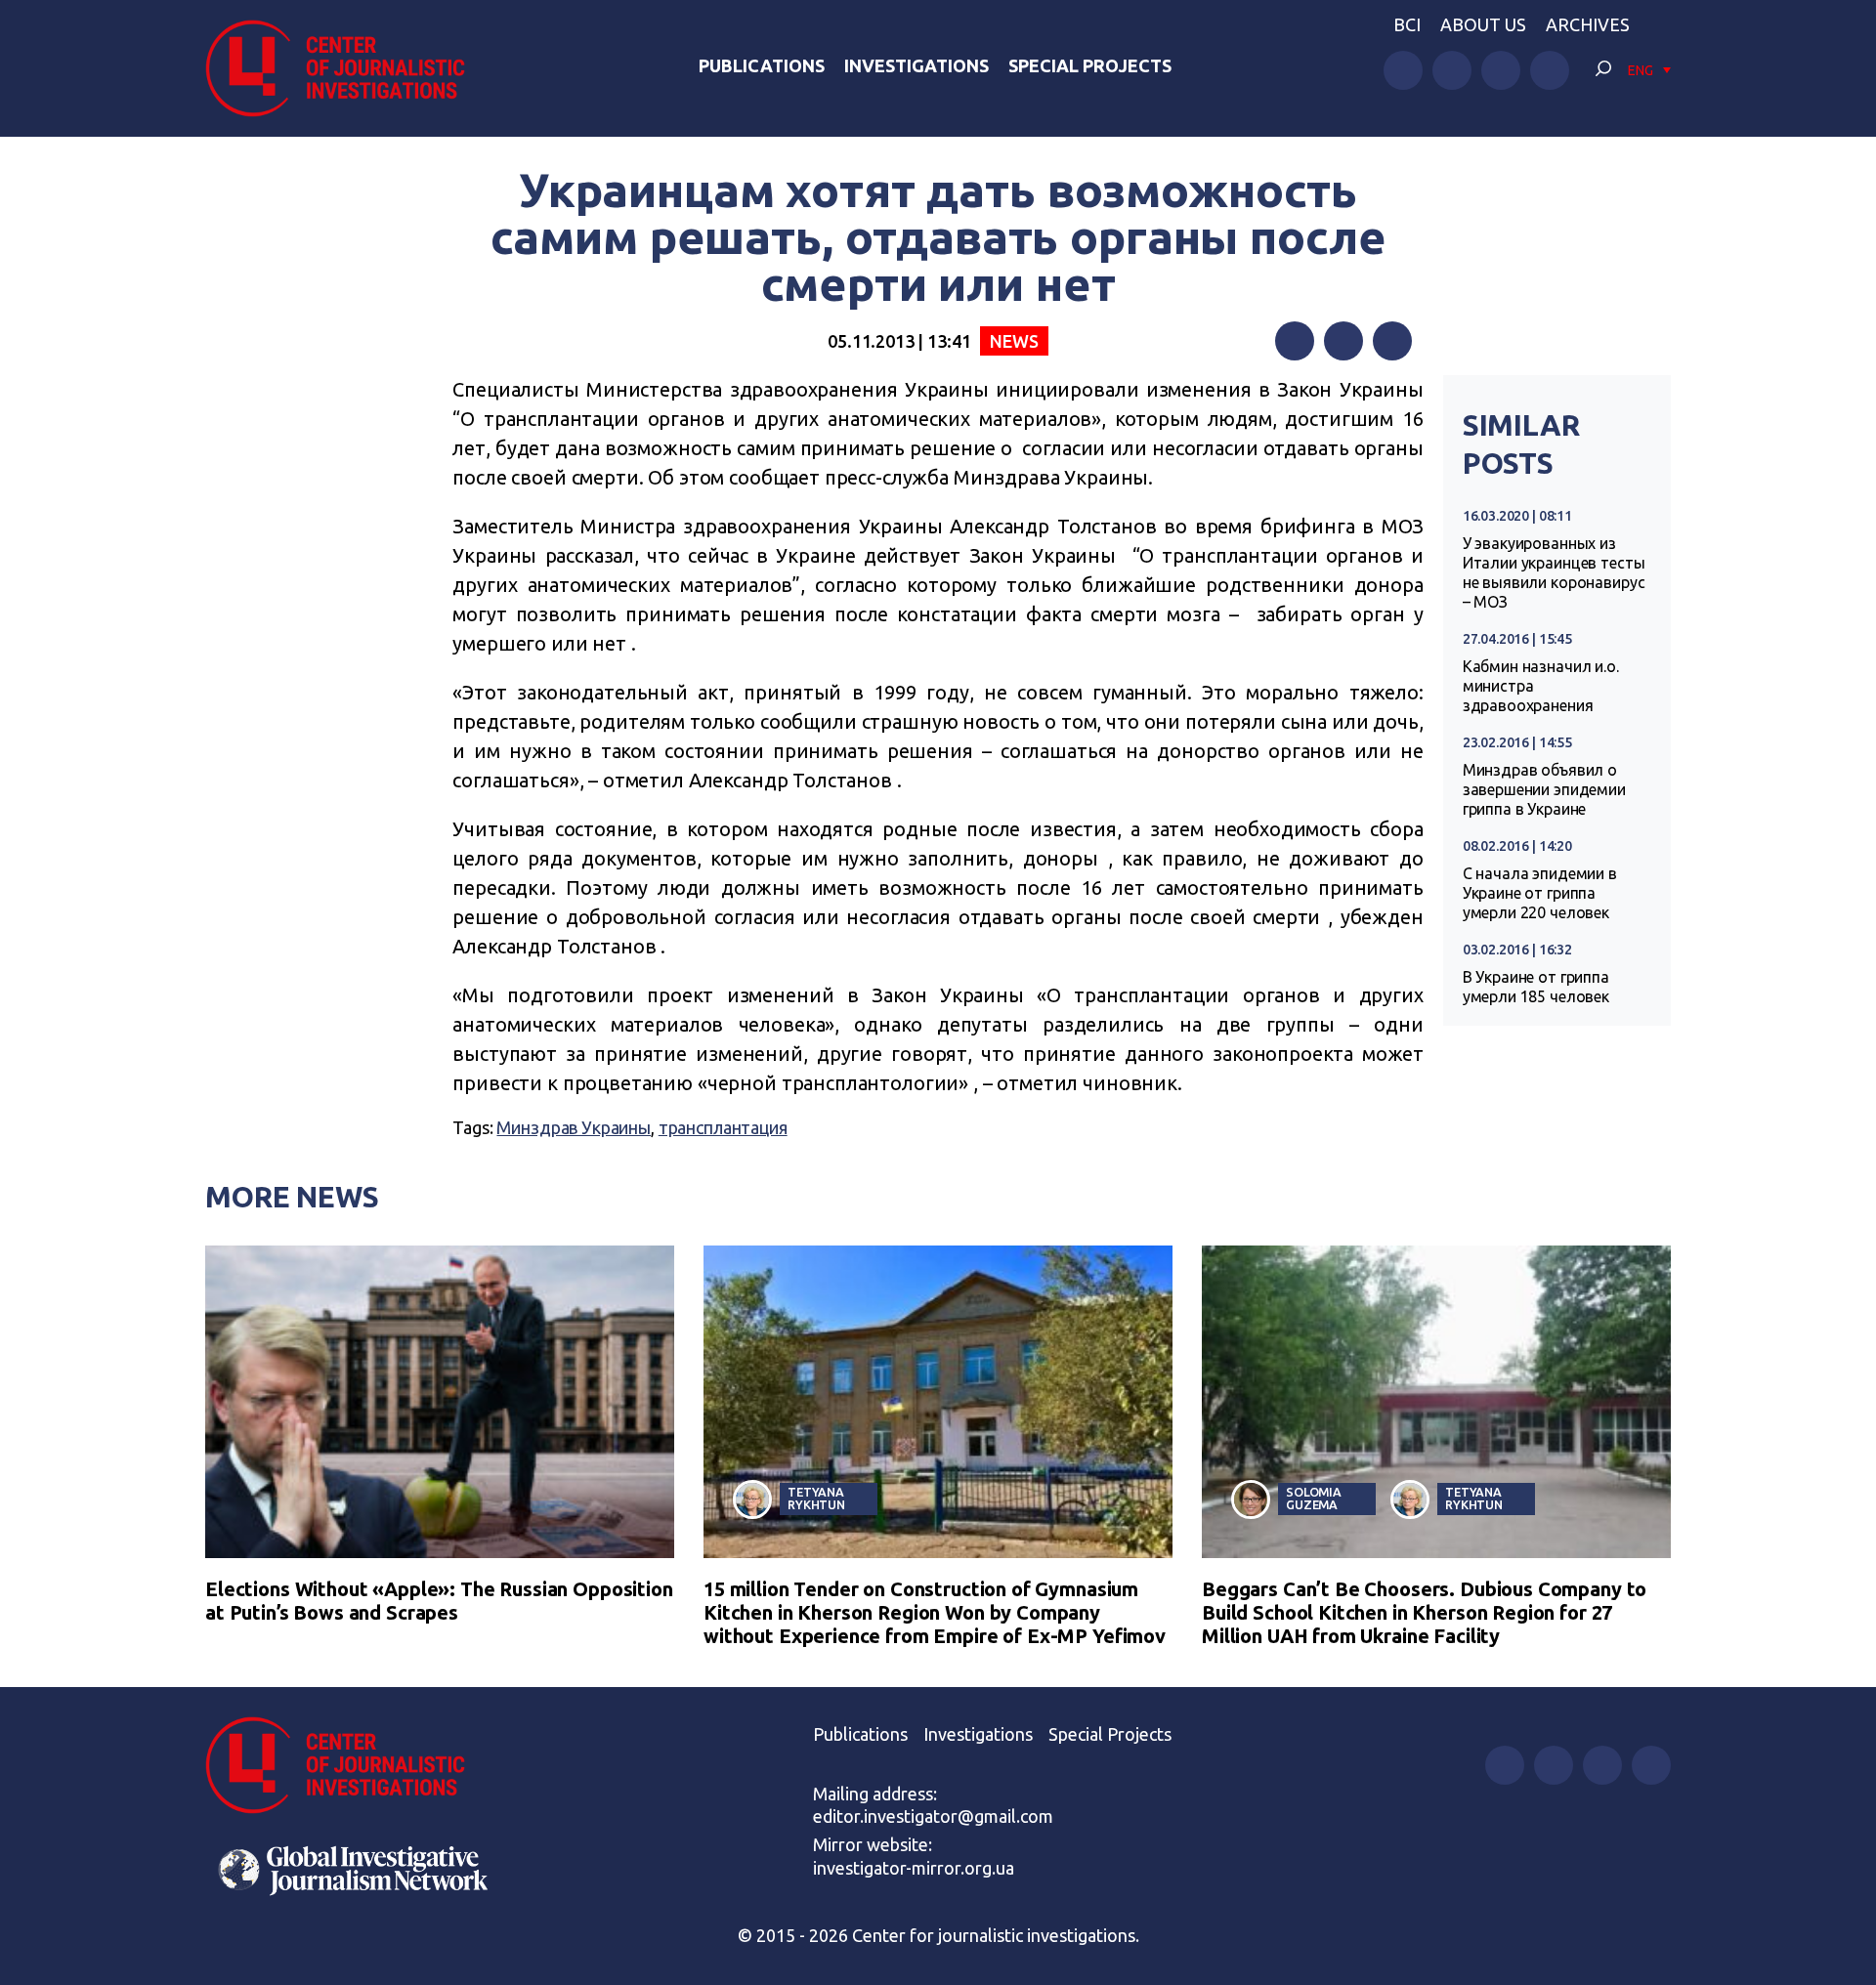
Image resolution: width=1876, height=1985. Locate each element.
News (1014, 341)
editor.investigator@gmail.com (933, 1816)
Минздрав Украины (574, 1127)
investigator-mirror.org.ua (914, 1868)
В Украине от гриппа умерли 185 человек (1536, 987)
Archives (1588, 24)
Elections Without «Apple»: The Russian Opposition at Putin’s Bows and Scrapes (439, 1601)
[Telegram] (1392, 341)
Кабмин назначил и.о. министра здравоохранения (1541, 686)
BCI (1407, 24)
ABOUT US (1483, 24)
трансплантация (723, 1127)
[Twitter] (1343, 341)
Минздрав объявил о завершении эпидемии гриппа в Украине (1544, 789)
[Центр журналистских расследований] (346, 68)
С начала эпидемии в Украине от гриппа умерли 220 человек (1540, 893)
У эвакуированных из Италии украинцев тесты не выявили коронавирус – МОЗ (1554, 572)
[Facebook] (1295, 341)
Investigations (917, 65)
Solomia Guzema (1314, 1498)
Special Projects (1090, 65)
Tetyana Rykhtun (816, 1498)
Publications (762, 65)
